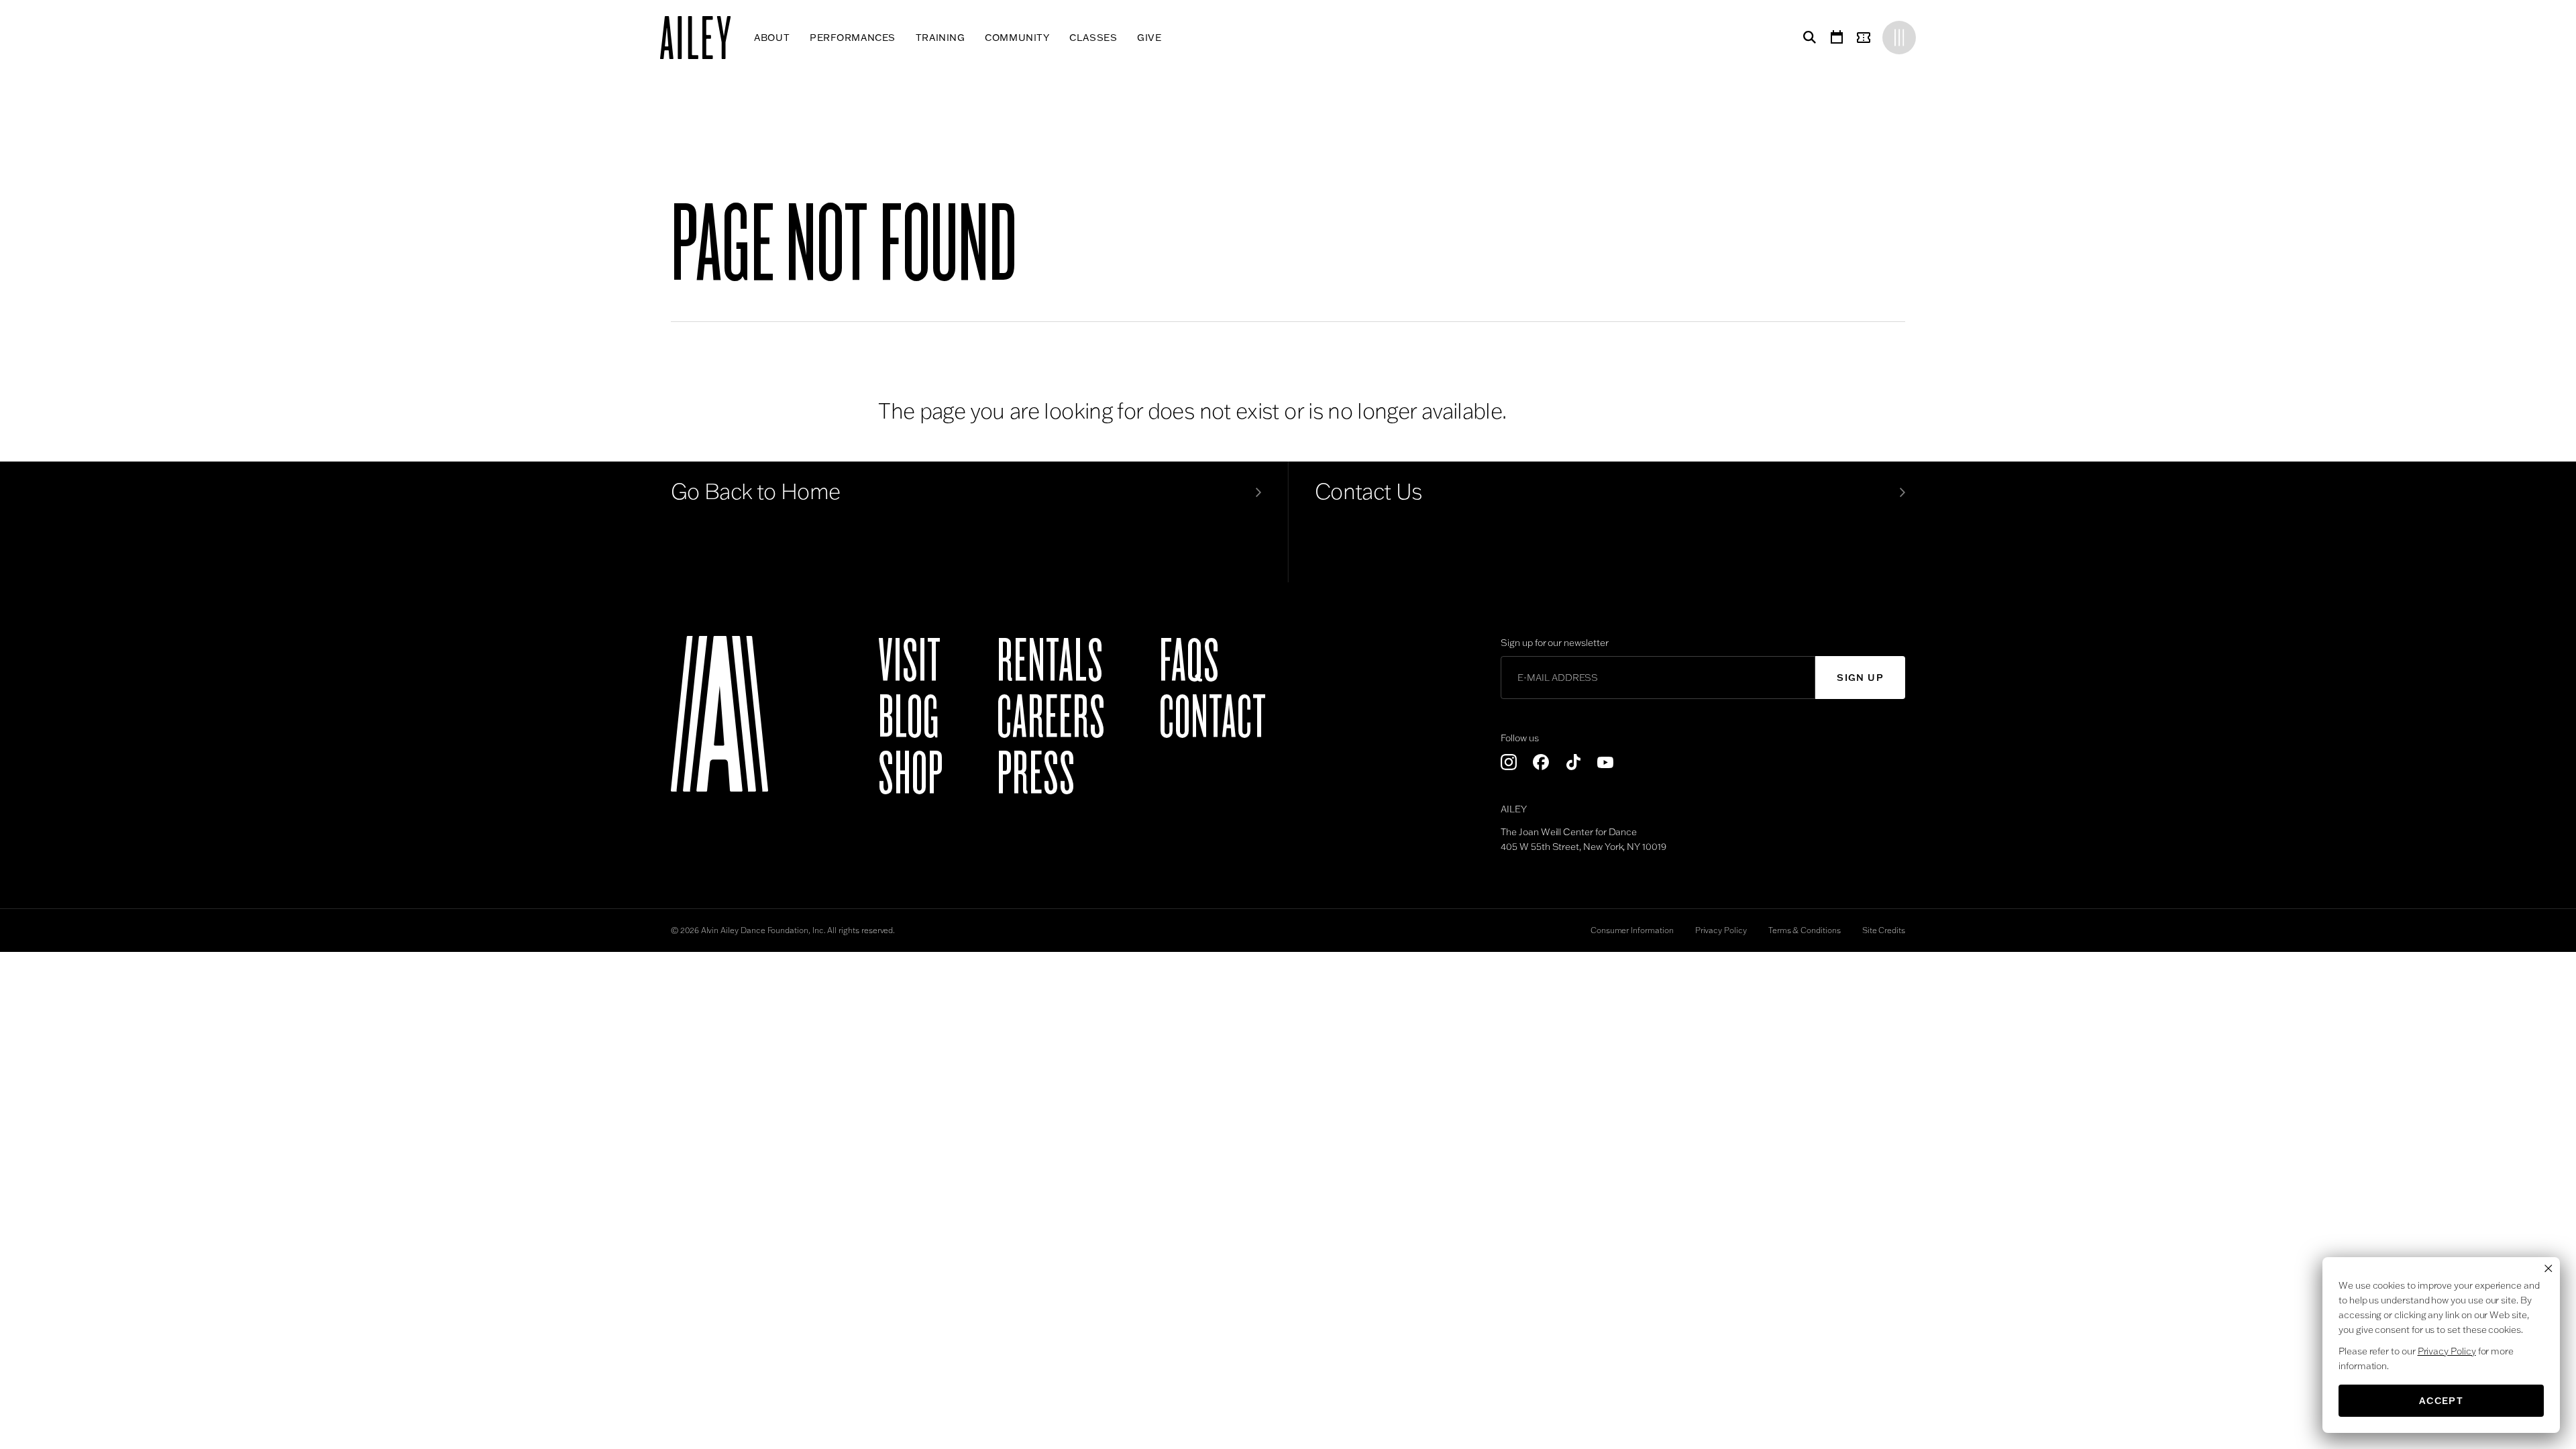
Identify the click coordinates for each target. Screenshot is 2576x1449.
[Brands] (1899, 38)
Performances (853, 38)
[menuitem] (772, 38)
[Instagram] (1509, 762)
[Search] (1807, 38)
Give (1149, 38)
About (772, 38)
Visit (910, 661)
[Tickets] (1866, 38)
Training (940, 38)
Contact (1213, 718)
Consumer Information (1632, 930)
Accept (2441, 1401)
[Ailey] (702, 38)
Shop (911, 774)
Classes (1093, 38)
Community (1017, 38)
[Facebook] (1541, 762)
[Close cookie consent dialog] (2548, 1269)
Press (1036, 774)
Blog (909, 718)
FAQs (1189, 661)
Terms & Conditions (1805, 930)
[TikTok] (1573, 762)
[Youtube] (1605, 762)
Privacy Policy (1721, 930)
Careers (1051, 718)
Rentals (1050, 661)
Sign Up (1860, 678)
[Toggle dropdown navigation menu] (1172, 38)
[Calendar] (1837, 38)
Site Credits (1884, 930)
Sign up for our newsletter (1554, 643)
